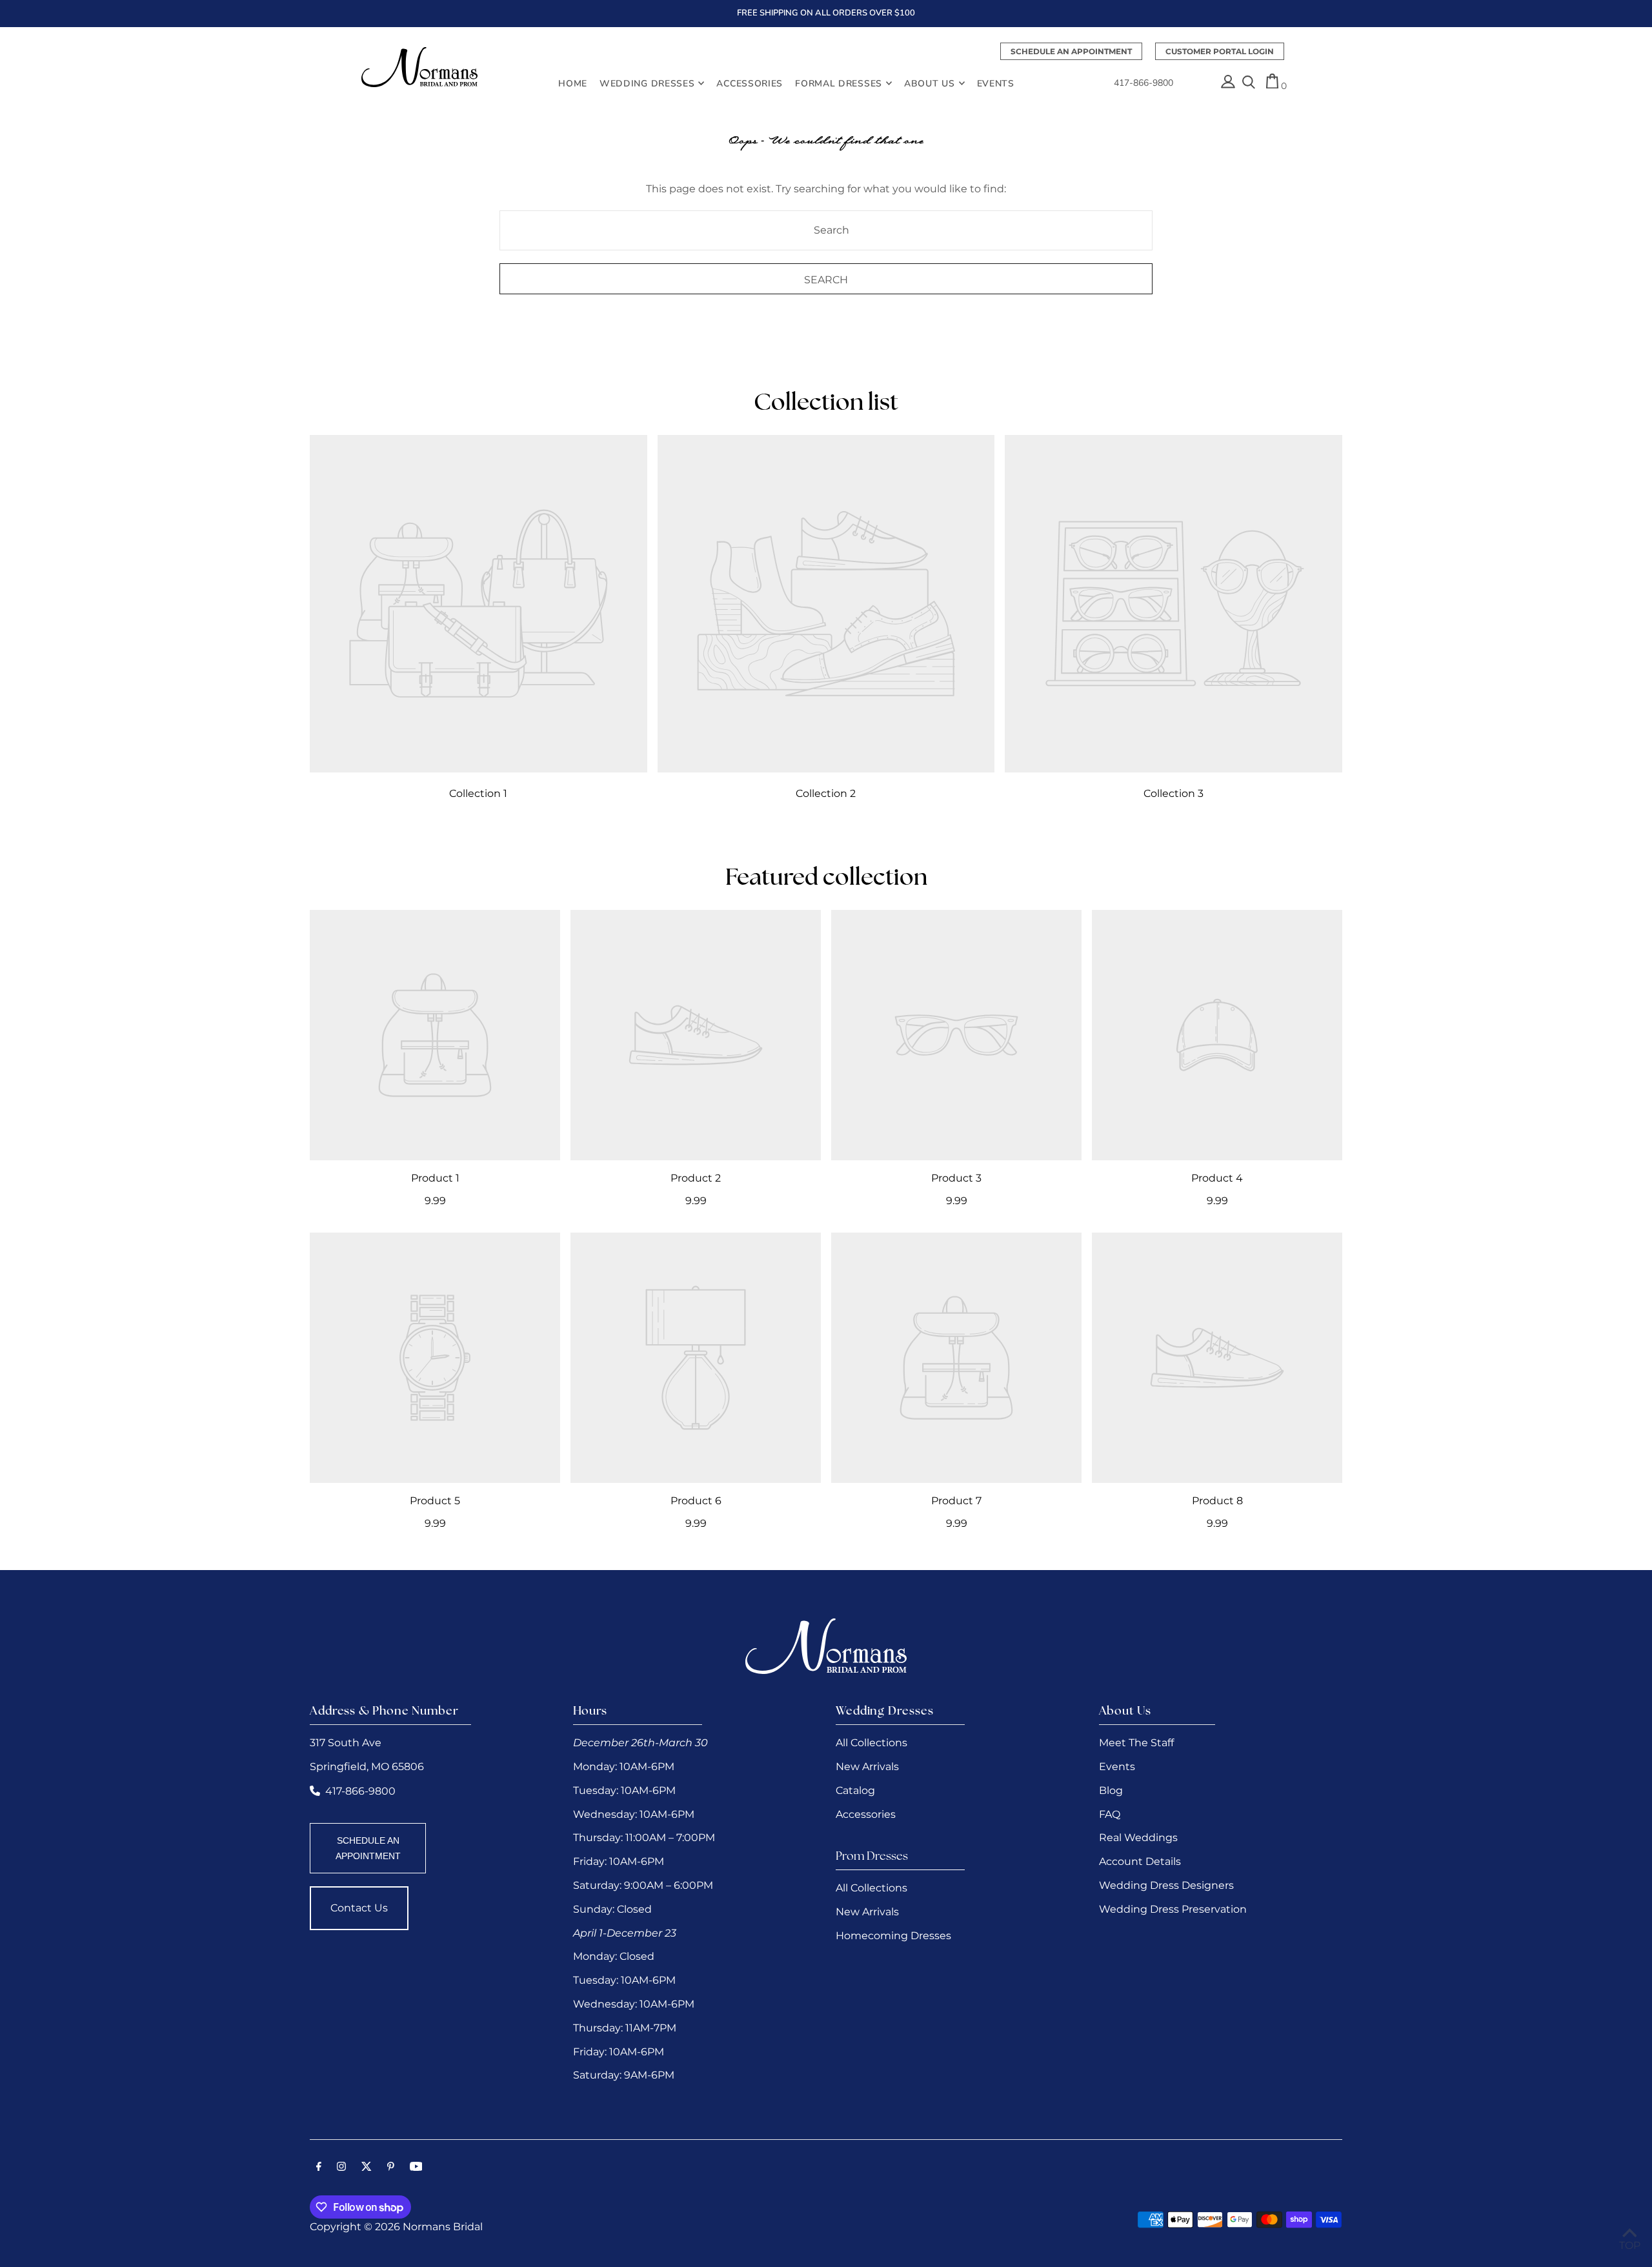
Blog (1111, 1790)
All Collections (871, 1743)
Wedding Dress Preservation (1173, 1909)
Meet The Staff (1136, 1743)
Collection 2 (826, 793)
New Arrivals (867, 1767)
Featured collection (826, 879)
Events (1117, 1767)
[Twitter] (367, 2168)
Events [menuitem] (996, 83)
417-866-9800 (1143, 83)
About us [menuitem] (930, 83)
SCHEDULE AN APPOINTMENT (368, 1848)
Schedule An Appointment (1071, 51)
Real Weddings (1138, 1838)
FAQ (1110, 1814)
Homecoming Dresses (893, 1936)
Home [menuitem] (573, 83)
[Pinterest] (391, 2168)
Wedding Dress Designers (1166, 1885)
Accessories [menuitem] (750, 83)
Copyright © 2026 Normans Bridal (396, 2227)
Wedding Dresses (647, 83)
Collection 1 (478, 793)
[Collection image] (478, 604)
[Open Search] (1249, 83)
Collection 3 (1174, 793)
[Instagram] (341, 2168)
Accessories (866, 1814)
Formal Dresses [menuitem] (839, 83)
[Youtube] (416, 2168)
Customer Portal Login (1220, 51)
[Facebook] (319, 2168)
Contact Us (359, 1908)
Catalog (855, 1790)
